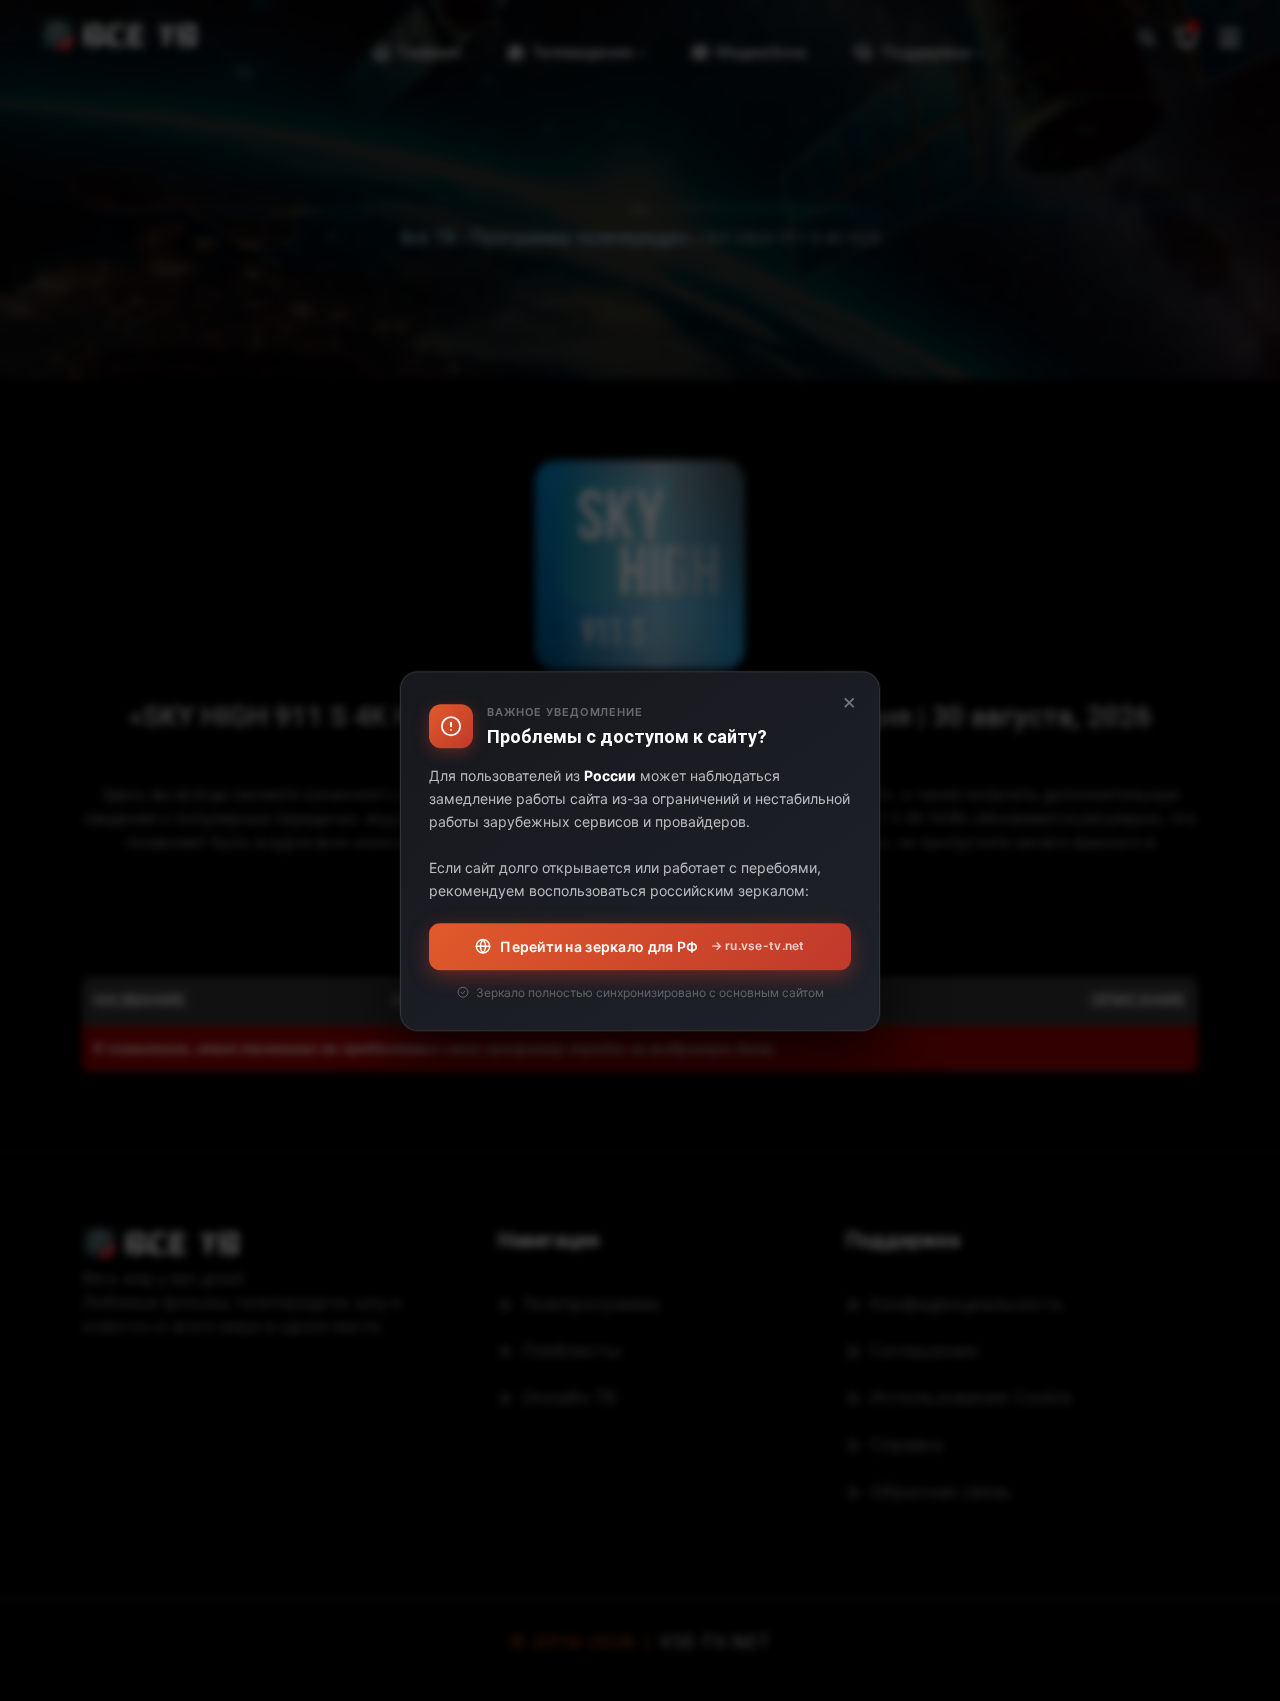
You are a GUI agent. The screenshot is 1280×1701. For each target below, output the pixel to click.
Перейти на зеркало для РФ (652, 945)
